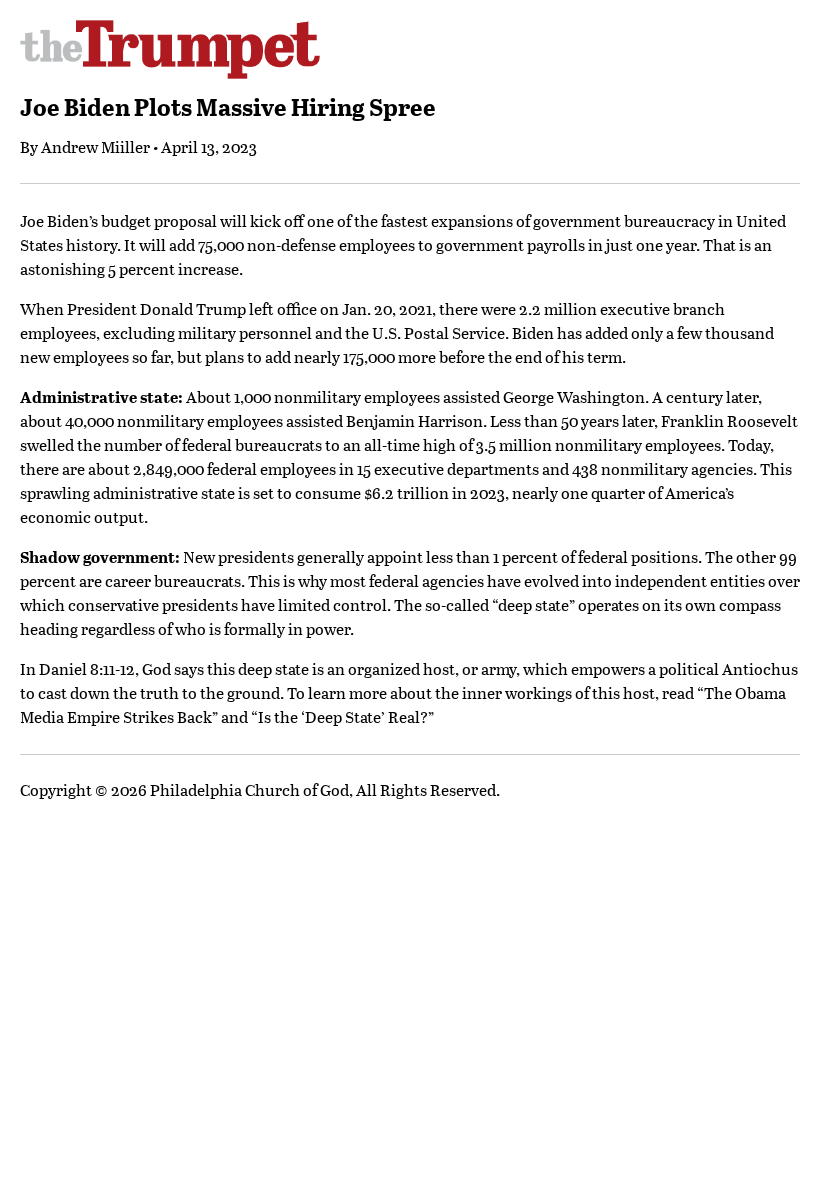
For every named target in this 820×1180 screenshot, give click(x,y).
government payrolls (510, 244)
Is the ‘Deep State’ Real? (343, 716)
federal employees (271, 468)
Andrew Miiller (95, 146)
